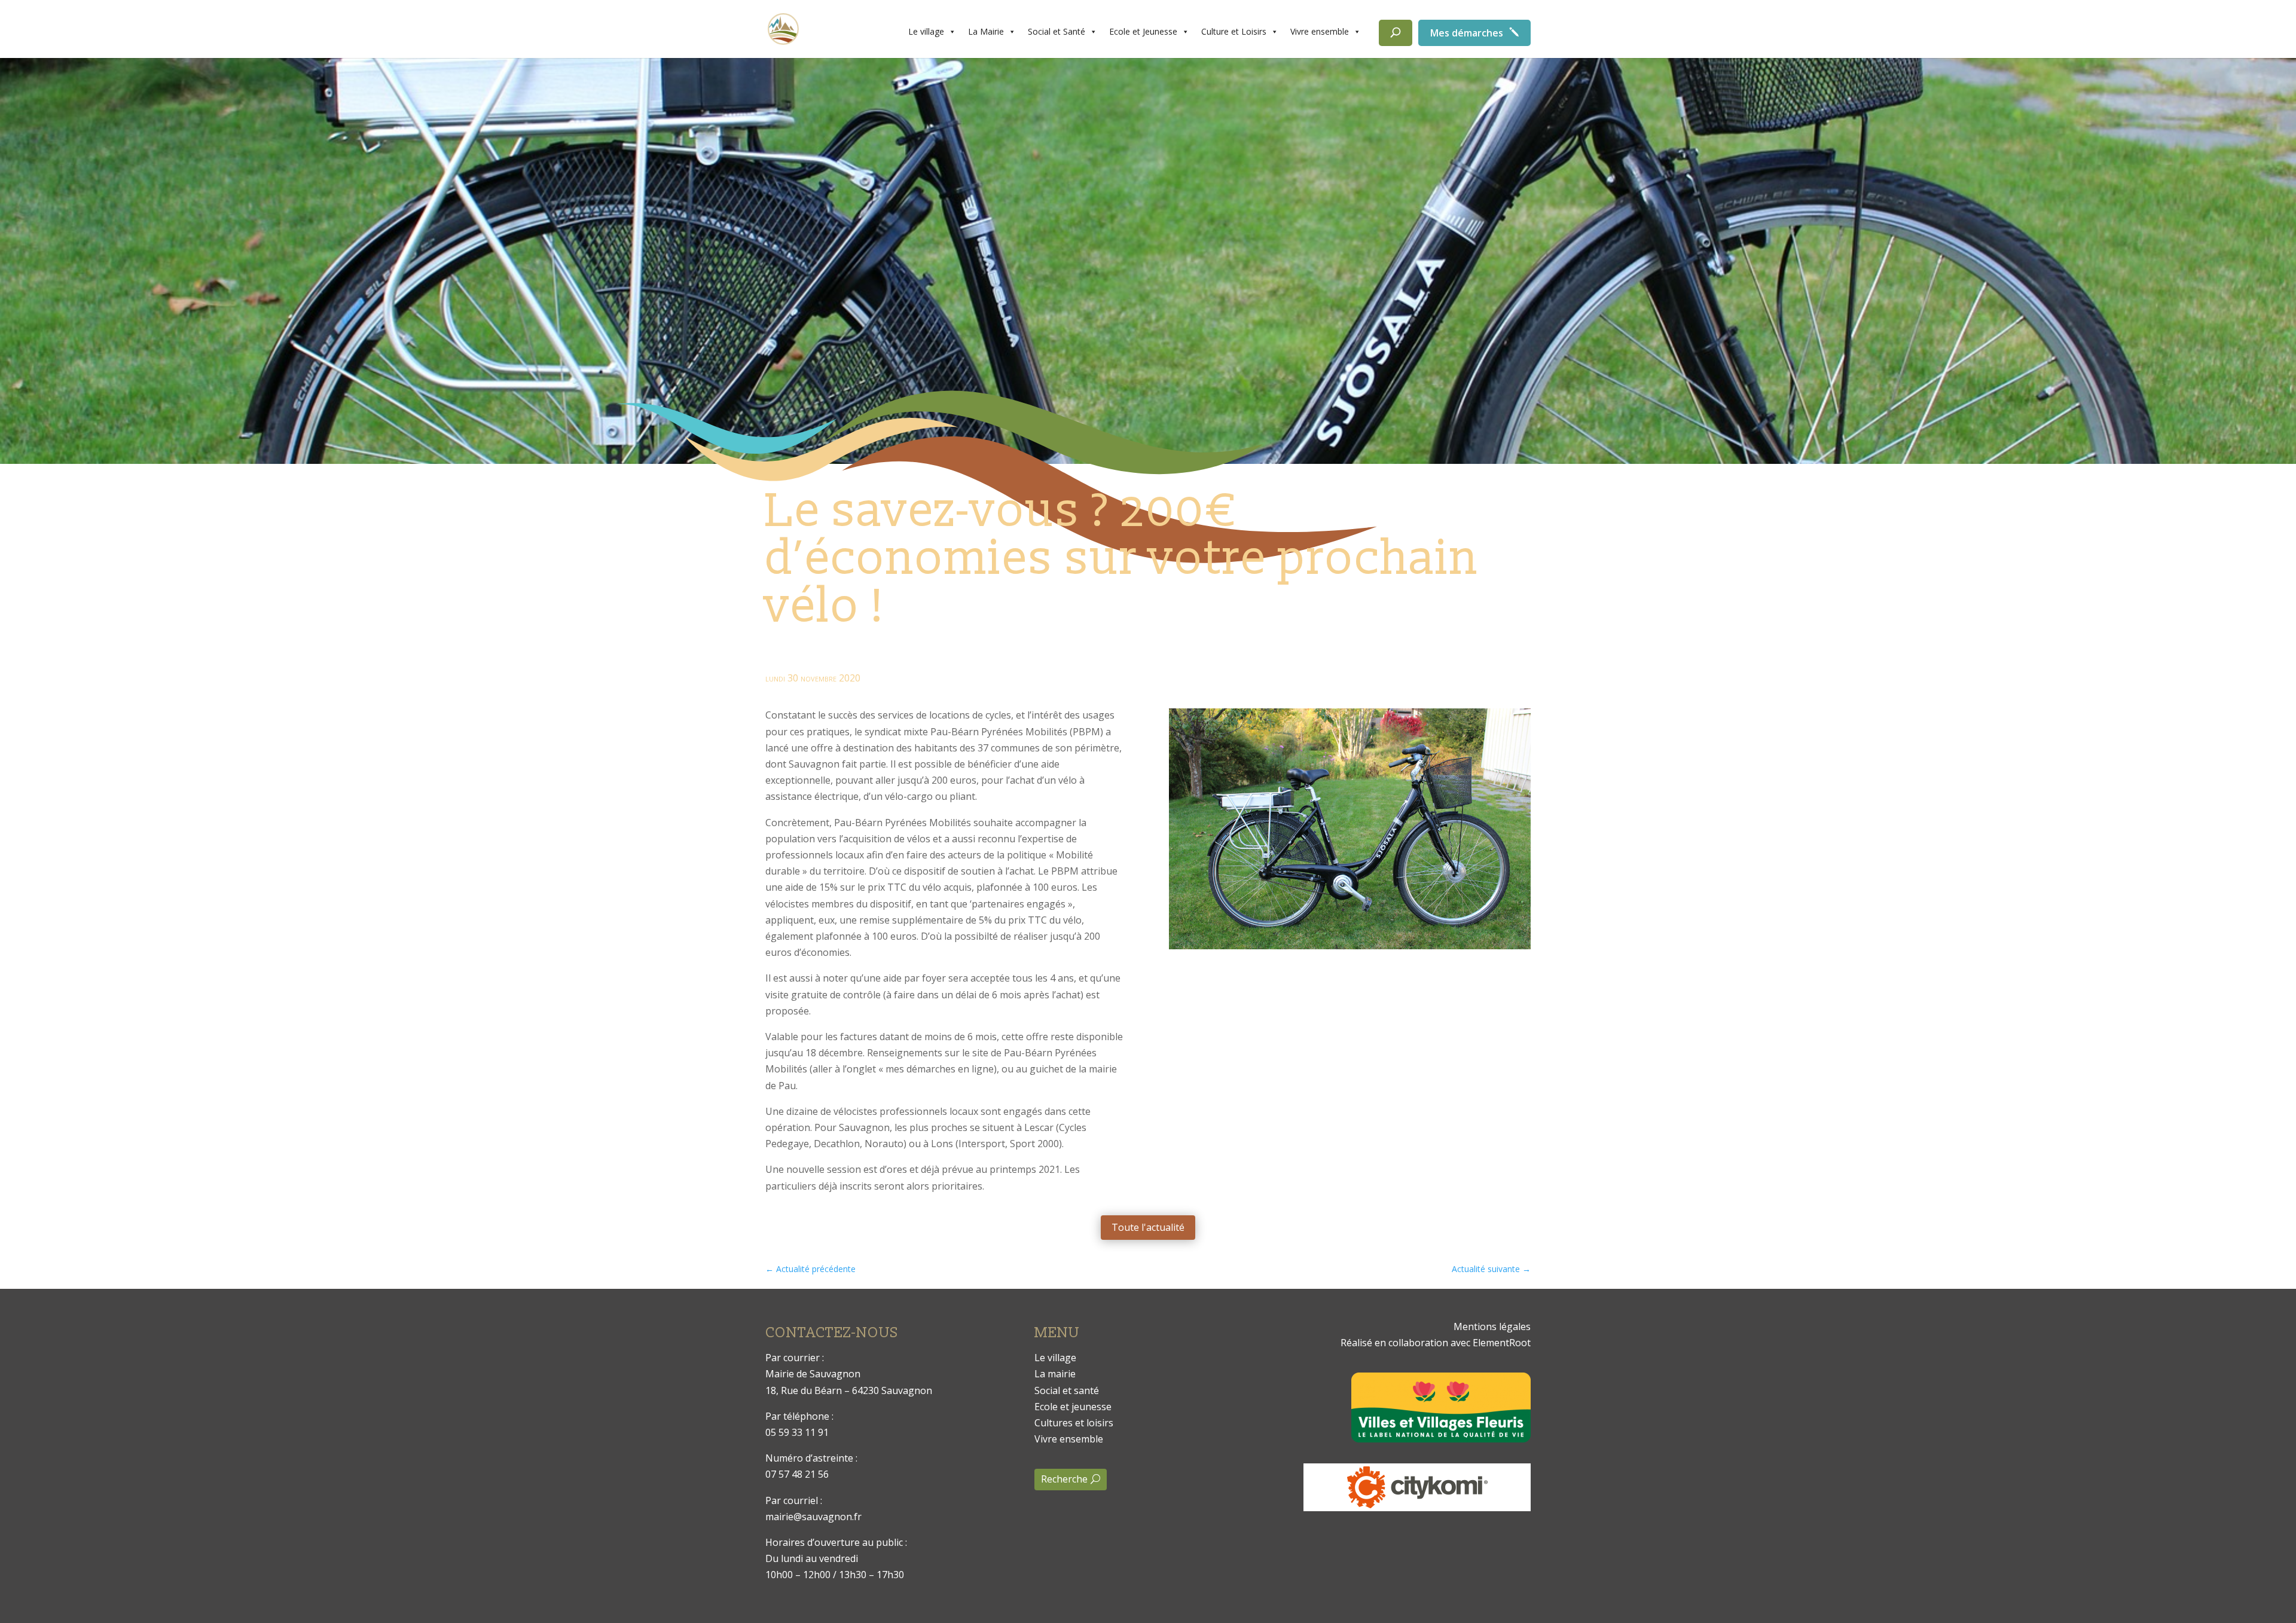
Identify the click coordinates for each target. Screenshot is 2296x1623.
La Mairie (986, 31)
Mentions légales (1492, 1326)
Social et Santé (1057, 31)
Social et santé (1067, 1390)
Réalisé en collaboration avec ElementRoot (1436, 1343)
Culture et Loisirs (1234, 31)
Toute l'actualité (1148, 1227)
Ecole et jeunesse (1073, 1407)
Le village (926, 31)
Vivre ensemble (1320, 31)
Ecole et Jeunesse (1143, 31)
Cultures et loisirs (1074, 1423)
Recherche (1064, 1479)
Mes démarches (1467, 33)
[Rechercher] (1396, 33)
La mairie (1055, 1374)
